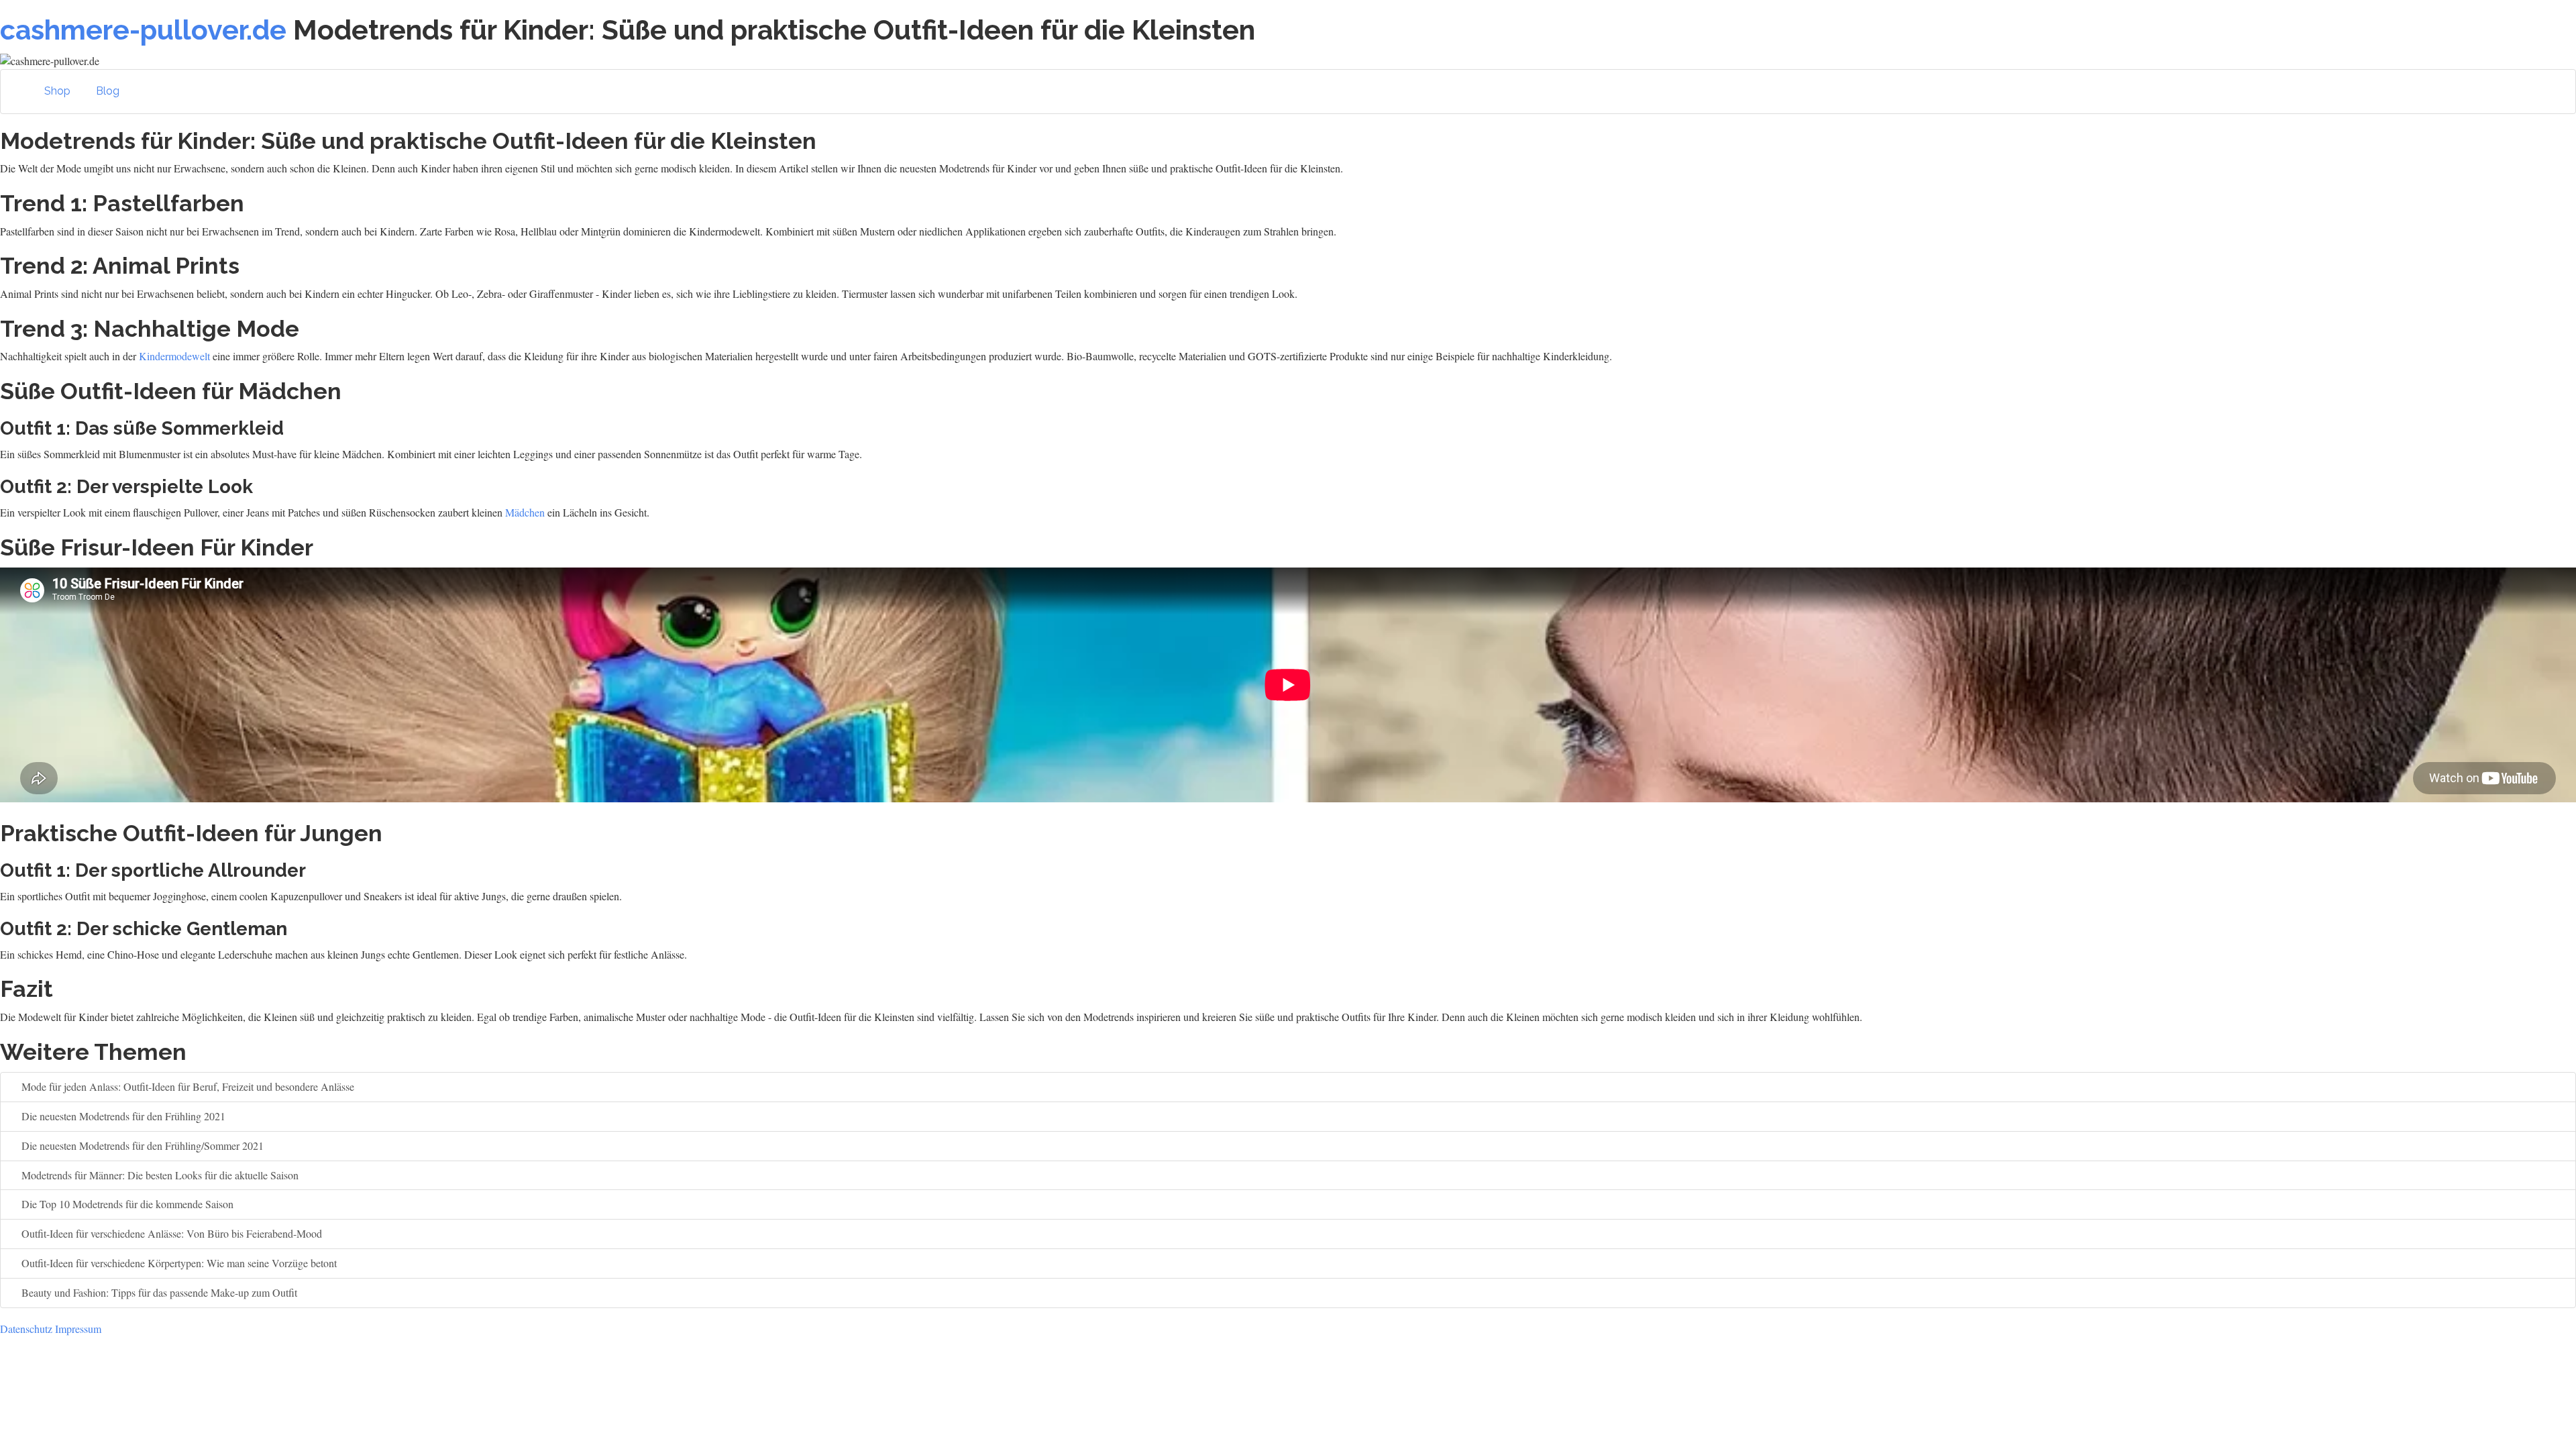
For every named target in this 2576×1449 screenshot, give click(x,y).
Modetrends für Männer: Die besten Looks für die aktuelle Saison (159, 1175)
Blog (108, 91)
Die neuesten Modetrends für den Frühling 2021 (122, 1116)
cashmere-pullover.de (143, 30)
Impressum (78, 1329)
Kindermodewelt (174, 356)
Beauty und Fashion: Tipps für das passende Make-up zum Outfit (158, 1292)
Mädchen (525, 512)
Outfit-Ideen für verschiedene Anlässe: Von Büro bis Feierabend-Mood (170, 1233)
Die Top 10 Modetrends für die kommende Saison (126, 1204)
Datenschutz (26, 1329)
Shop (57, 91)
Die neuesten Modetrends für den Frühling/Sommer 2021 (141, 1145)
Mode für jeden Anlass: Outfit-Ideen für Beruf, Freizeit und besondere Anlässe (186, 1086)
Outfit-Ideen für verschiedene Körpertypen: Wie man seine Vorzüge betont (178, 1263)
